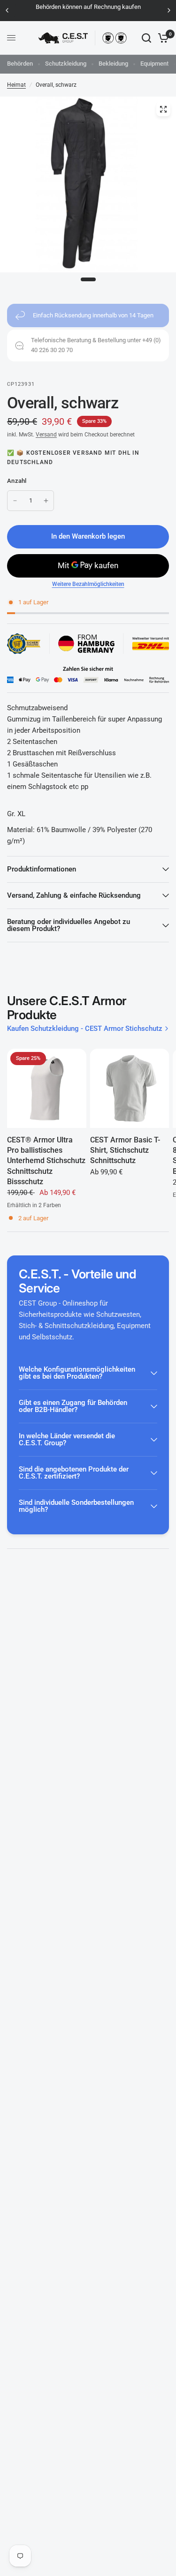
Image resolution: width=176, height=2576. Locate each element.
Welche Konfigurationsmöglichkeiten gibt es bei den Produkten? (77, 1373)
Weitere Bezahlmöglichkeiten (88, 584)
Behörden (20, 64)
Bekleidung (113, 64)
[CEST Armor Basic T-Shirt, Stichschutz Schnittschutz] (130, 1088)
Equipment (154, 64)
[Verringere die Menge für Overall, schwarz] (15, 501)
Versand (46, 435)
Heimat (16, 85)
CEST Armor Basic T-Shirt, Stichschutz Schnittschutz (125, 1150)
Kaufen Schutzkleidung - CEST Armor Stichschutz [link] (85, 1029)
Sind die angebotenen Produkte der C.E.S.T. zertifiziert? (74, 1473)
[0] (162, 38)
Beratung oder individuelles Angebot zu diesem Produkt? (69, 925)
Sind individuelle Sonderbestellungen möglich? (76, 1506)
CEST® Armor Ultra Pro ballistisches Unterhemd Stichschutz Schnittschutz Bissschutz (46, 1161)
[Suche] (146, 38)
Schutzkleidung (66, 64)
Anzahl (17, 481)
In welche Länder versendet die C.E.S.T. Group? (67, 1439)
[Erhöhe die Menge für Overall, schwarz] (46, 501)
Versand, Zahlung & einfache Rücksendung (74, 895)
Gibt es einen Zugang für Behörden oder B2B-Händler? (73, 1406)
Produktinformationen (42, 869)
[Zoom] (163, 109)
